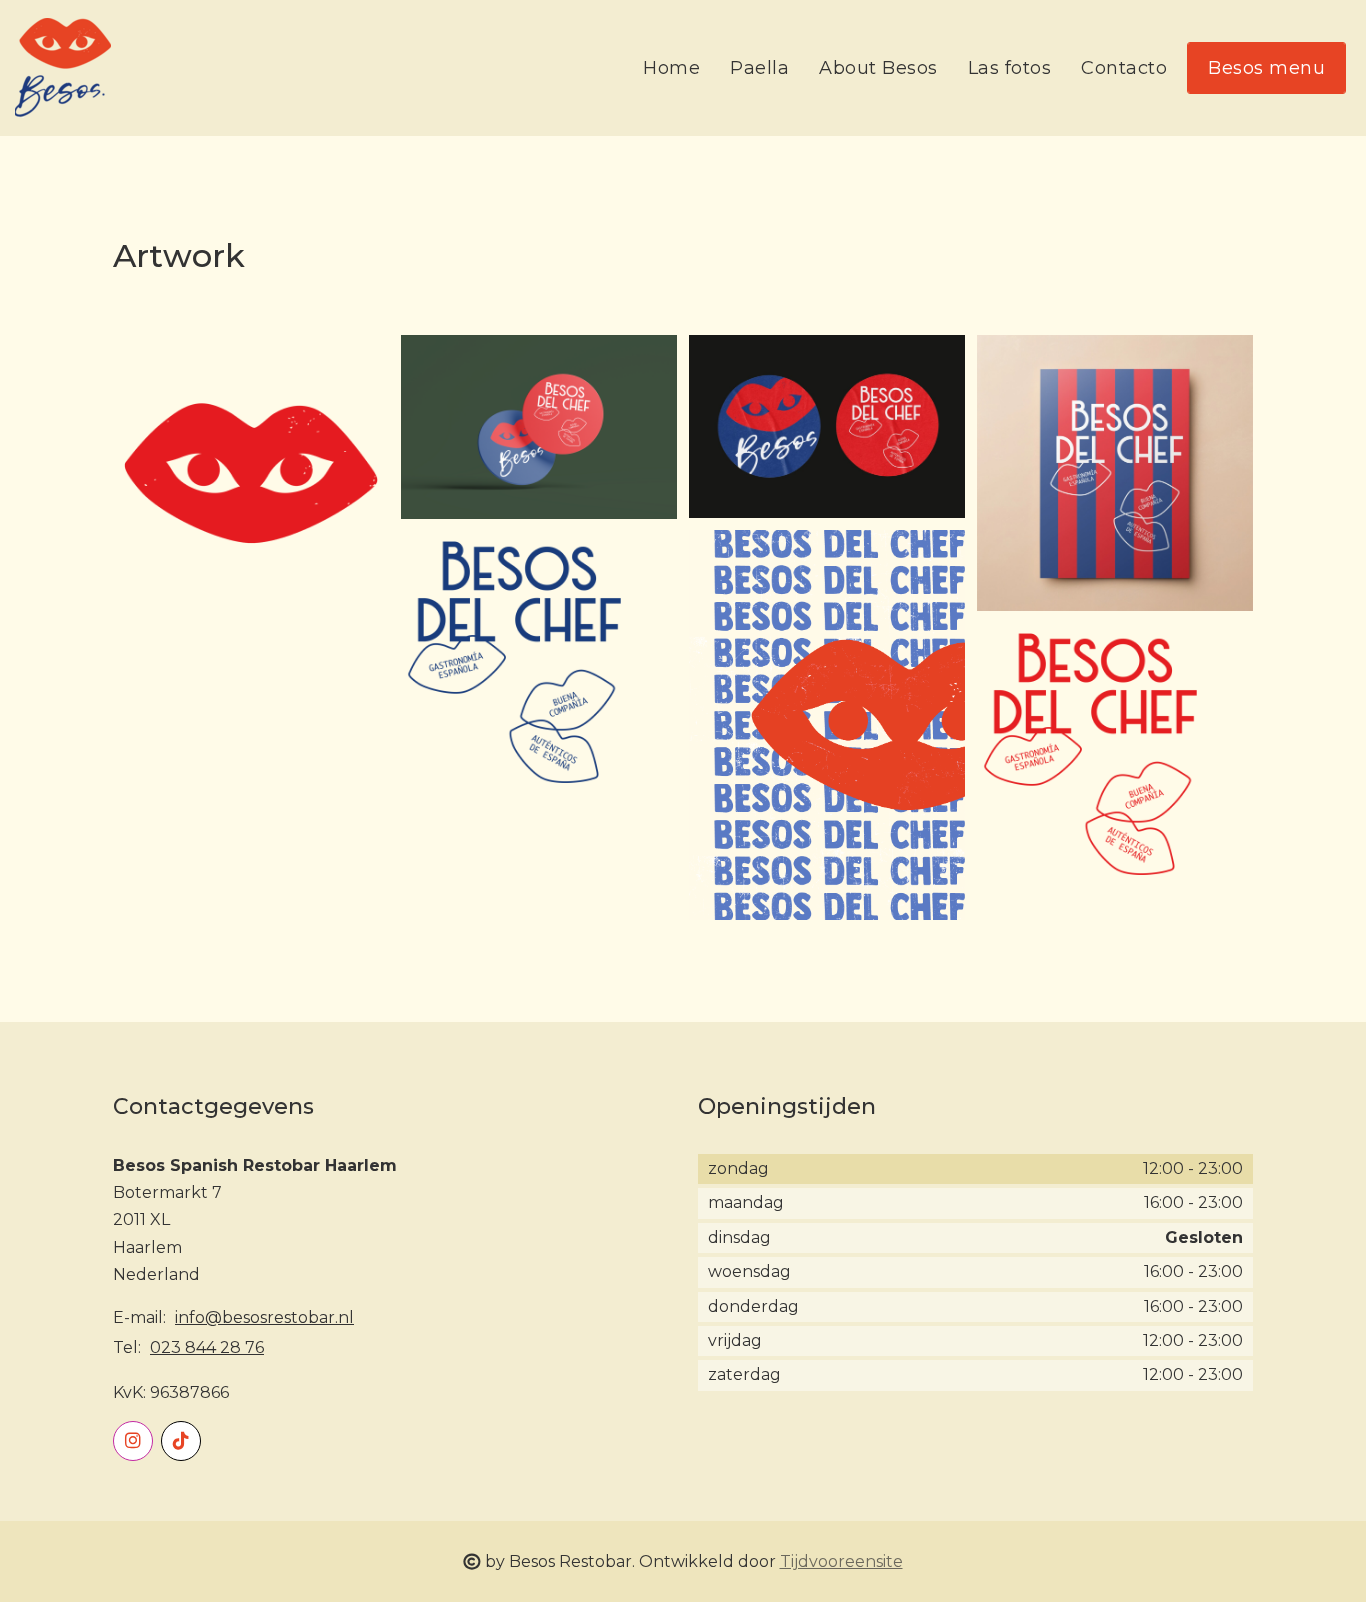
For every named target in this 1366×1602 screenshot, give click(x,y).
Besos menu (1266, 68)
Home (671, 68)
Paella (759, 68)
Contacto (1124, 68)
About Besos (878, 68)
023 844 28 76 (207, 1347)
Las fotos (1010, 68)
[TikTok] (181, 1441)
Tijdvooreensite (841, 1561)
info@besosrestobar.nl (264, 1317)
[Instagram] (133, 1441)
